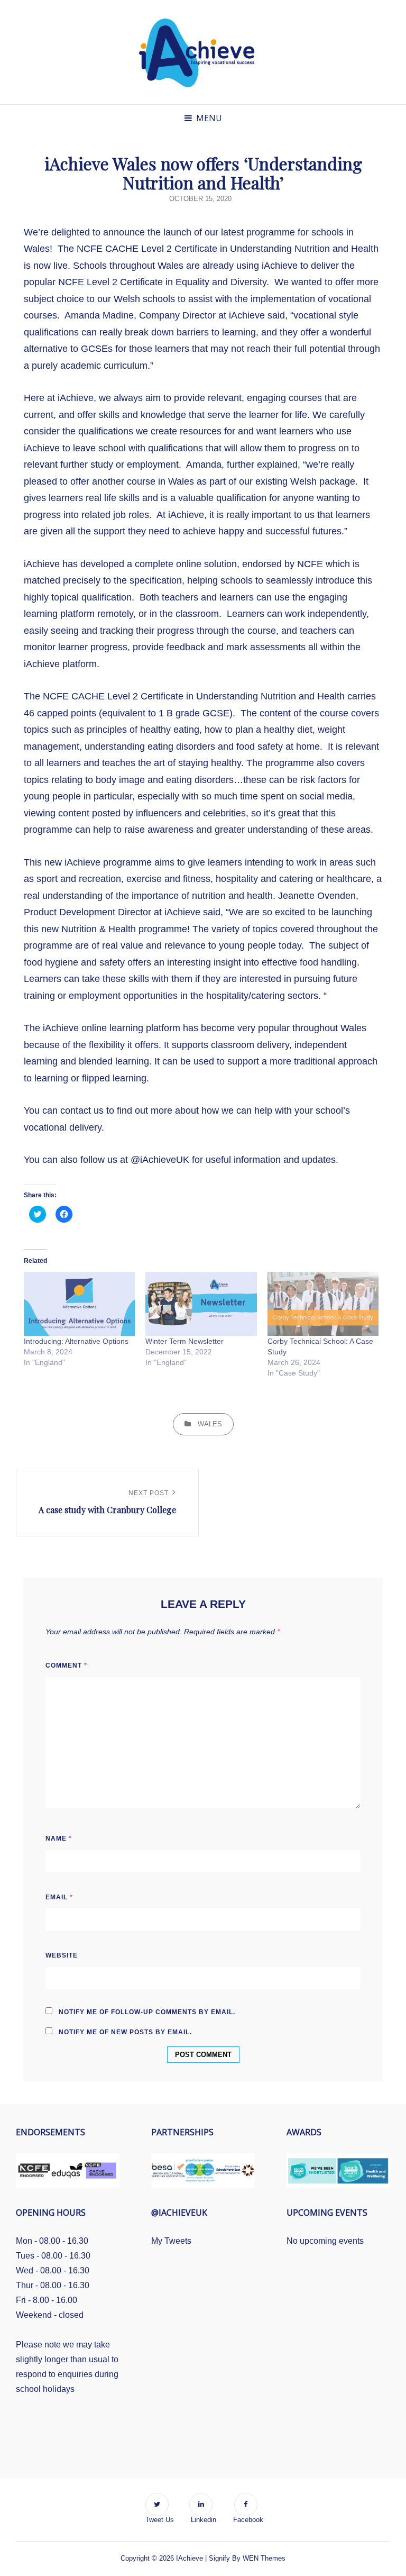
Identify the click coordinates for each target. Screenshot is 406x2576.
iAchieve (190, 2558)
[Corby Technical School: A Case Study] (323, 1304)
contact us (83, 1110)
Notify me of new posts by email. (125, 2032)
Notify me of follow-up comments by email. (147, 2012)
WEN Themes (264, 2558)
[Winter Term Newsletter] (201, 1304)
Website (62, 1955)
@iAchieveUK (160, 1160)
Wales (210, 1424)
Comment (66, 1665)
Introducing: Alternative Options (76, 1341)
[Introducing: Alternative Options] (79, 1304)
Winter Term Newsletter (184, 1341)
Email (59, 1897)
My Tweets (171, 2241)
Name (59, 1838)
